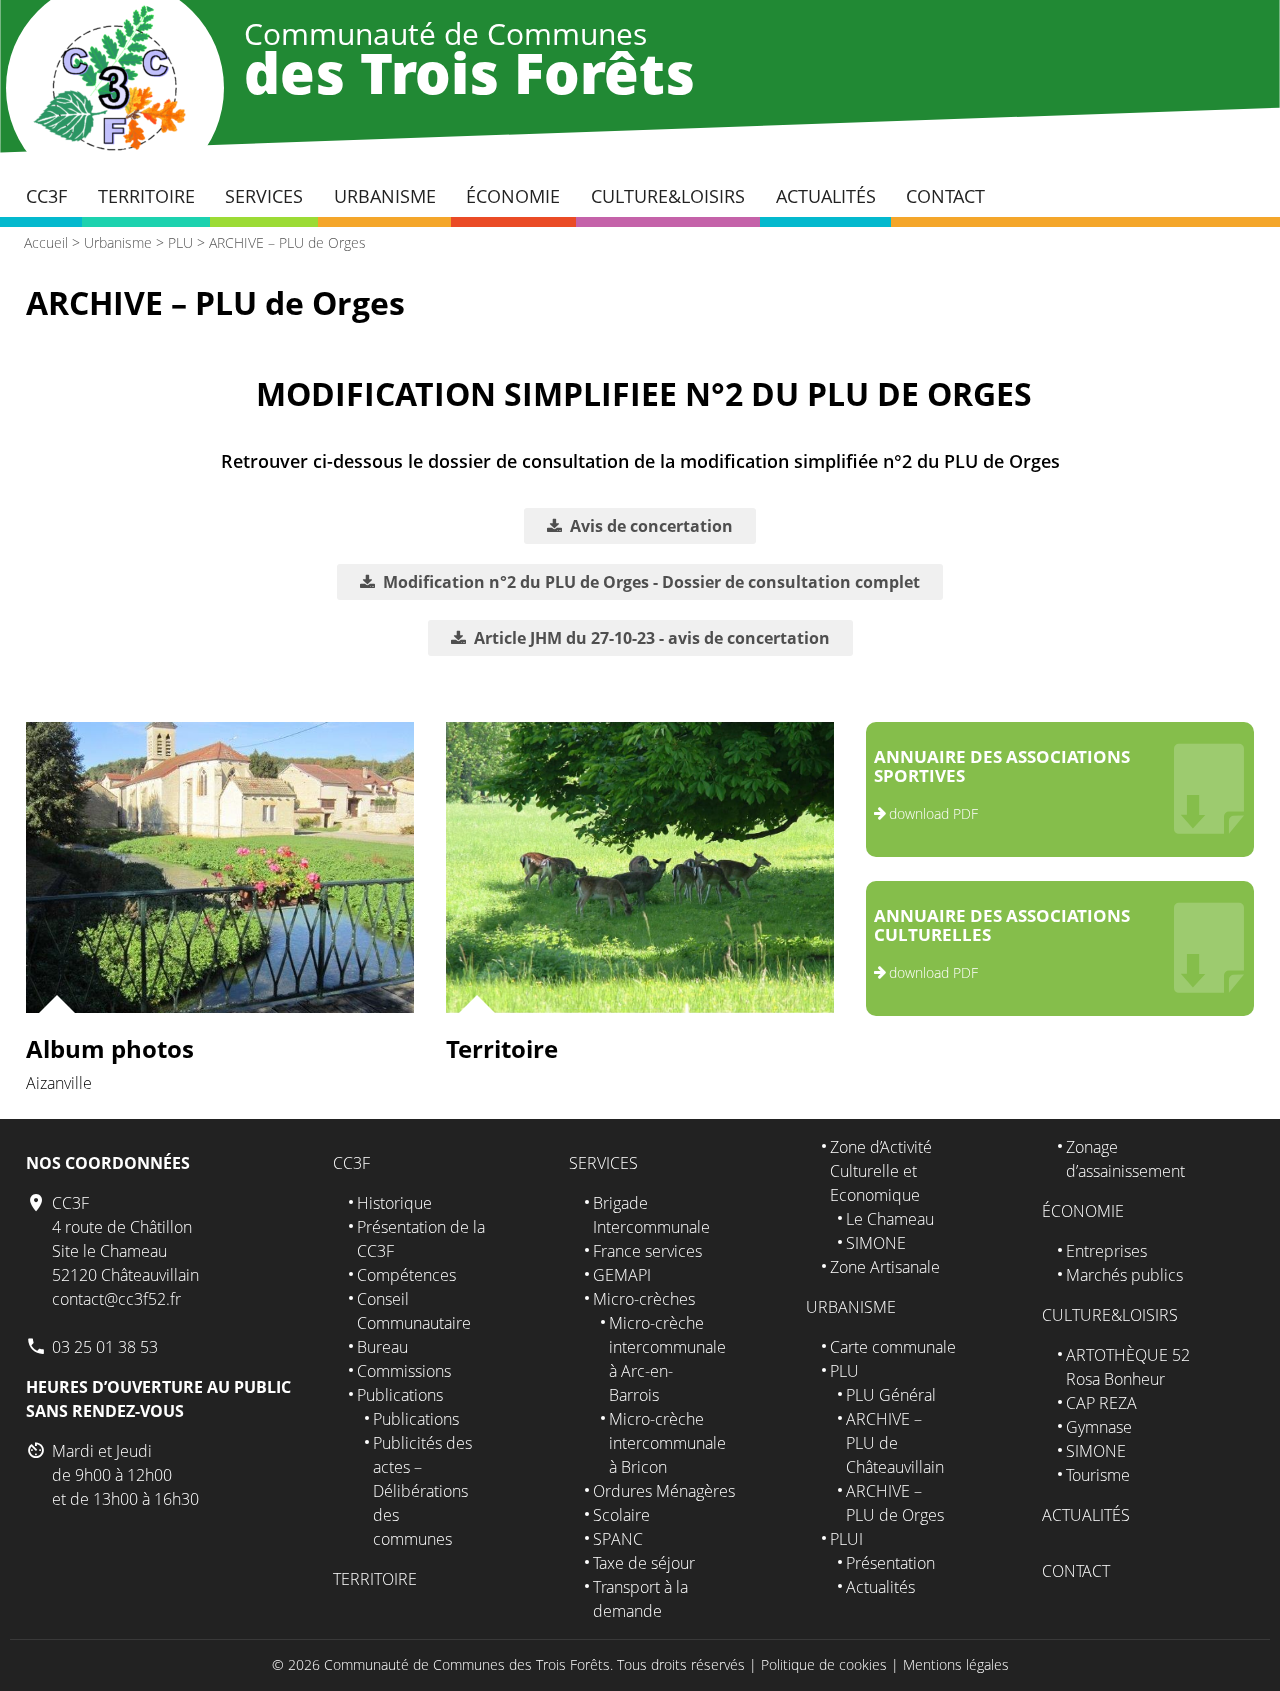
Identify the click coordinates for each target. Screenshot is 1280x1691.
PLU (180, 242)
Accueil (46, 242)
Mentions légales (956, 1664)
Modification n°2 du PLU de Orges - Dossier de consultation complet (651, 582)
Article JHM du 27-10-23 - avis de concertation (652, 638)
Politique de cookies (824, 1664)
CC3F (46, 196)
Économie (513, 196)
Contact (945, 196)
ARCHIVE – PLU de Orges (287, 242)
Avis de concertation (651, 526)
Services (264, 196)
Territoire (146, 196)
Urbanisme (385, 196)
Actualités (826, 196)
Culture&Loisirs (668, 196)
